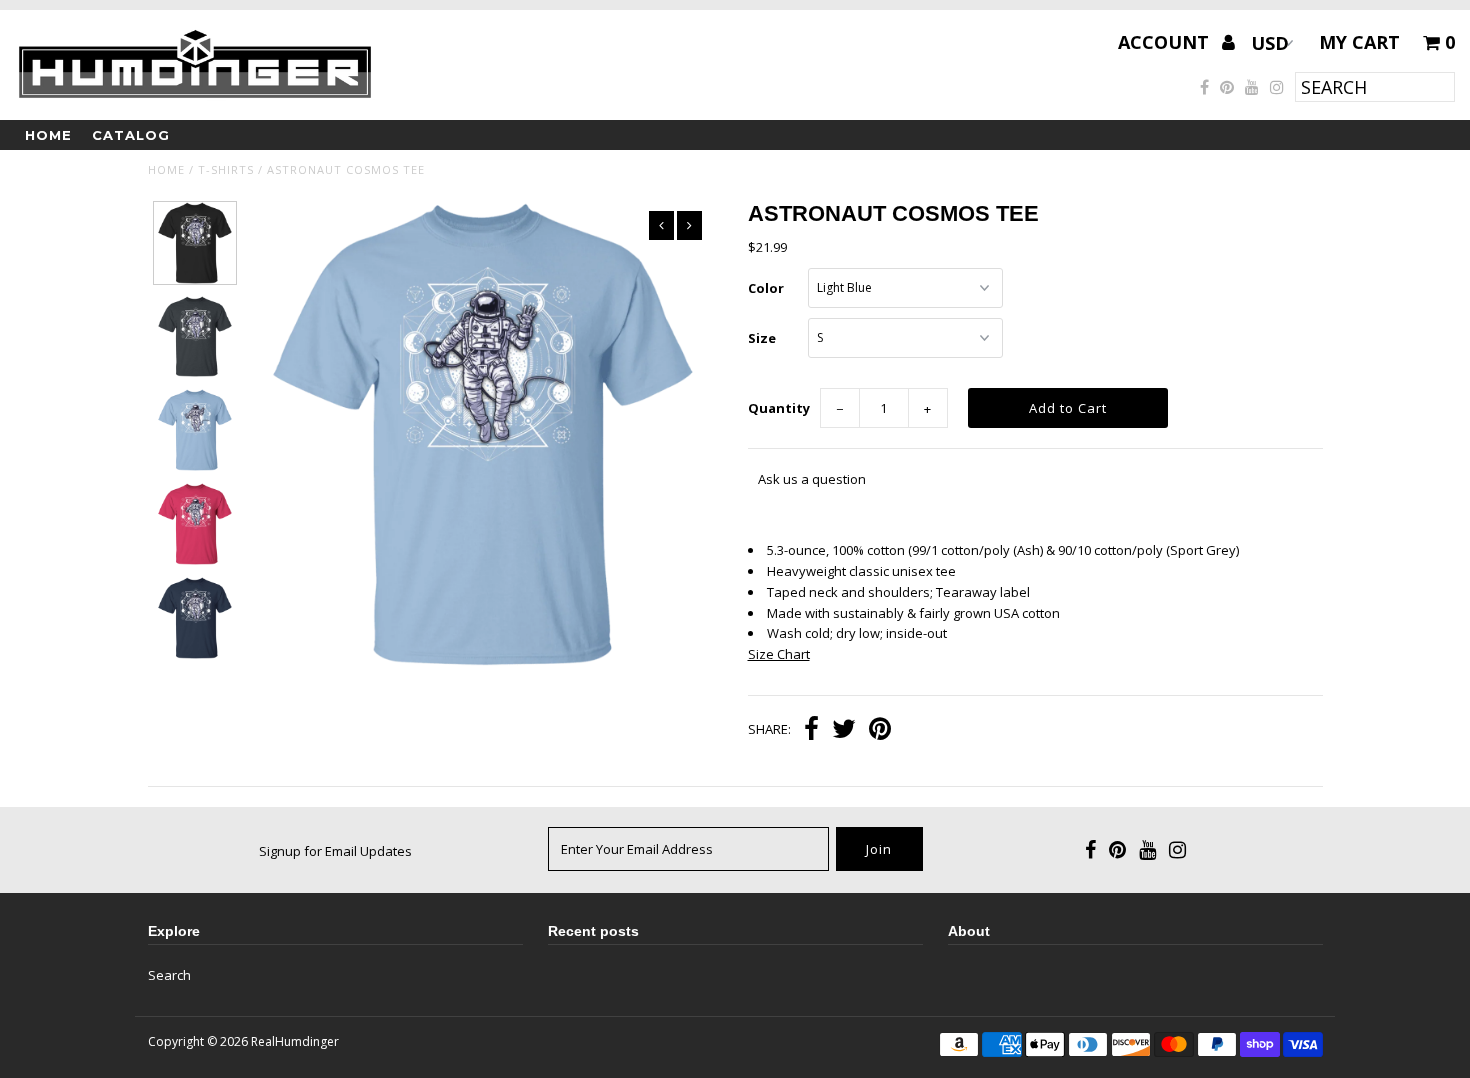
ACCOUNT (1166, 42)
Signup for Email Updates (335, 851)
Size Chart (779, 654)
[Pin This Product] (880, 731)
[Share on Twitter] (844, 731)
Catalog (131, 135)
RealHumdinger (295, 1041)
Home (48, 135)
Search (169, 975)
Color (766, 288)
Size (762, 338)
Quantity (779, 408)
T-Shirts (226, 169)
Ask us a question (812, 479)
